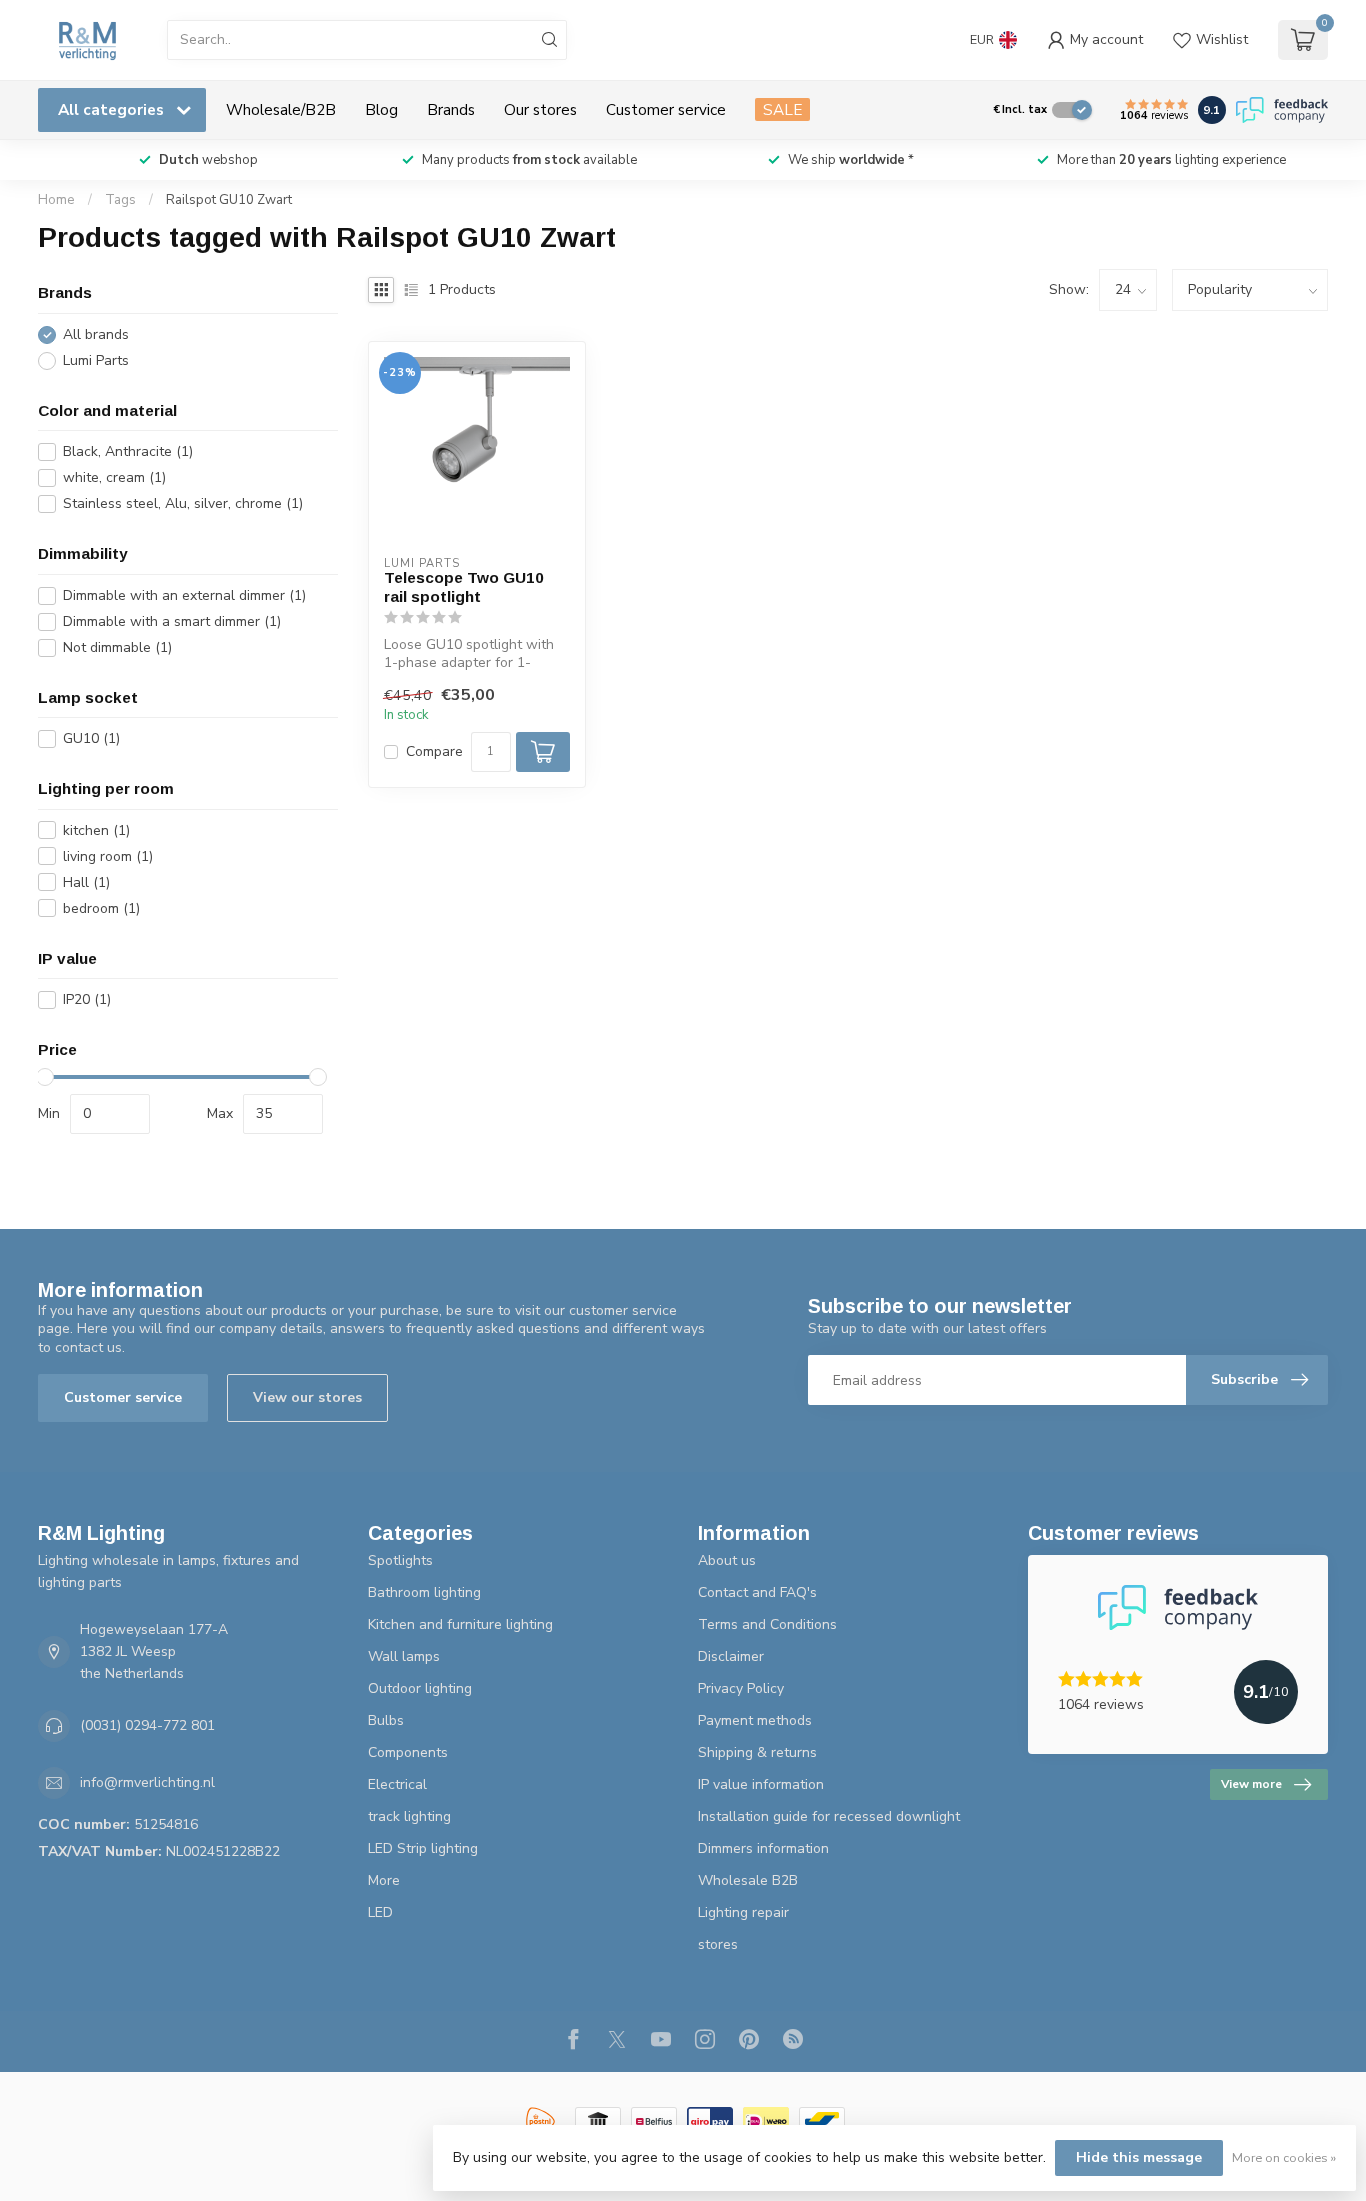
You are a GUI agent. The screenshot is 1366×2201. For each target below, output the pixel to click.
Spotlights (400, 1560)
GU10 (91, 738)
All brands (96, 334)
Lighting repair (743, 1912)
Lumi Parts (96, 360)
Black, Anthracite (128, 451)
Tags (120, 200)
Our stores (540, 109)
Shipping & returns (757, 1752)
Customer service (666, 109)
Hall (86, 882)
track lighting (409, 1816)
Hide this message (1139, 2157)
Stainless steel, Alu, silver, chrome (183, 503)
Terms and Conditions (767, 1624)
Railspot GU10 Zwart (229, 200)
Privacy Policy (741, 1688)
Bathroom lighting (424, 1592)
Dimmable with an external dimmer (184, 595)
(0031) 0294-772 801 (147, 1725)
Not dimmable (117, 647)
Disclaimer (731, 1656)
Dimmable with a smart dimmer (172, 621)
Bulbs (386, 1720)
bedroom (101, 908)
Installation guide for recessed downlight (829, 1816)
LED (380, 1912)
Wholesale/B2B (281, 109)
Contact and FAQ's (757, 1592)
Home (56, 200)
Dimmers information (763, 1848)
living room (108, 856)
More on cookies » (1284, 2157)
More (384, 1880)
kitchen (96, 830)
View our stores (307, 1397)
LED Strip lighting (423, 1848)
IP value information (761, 1784)
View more (1251, 1784)
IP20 (87, 999)
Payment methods (755, 1720)
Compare (434, 751)
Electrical (397, 1784)
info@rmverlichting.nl (147, 1782)
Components (408, 1752)
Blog (381, 109)
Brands (451, 109)
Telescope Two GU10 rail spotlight (464, 586)
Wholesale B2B (748, 1880)
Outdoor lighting (420, 1688)
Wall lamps (404, 1656)
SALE (782, 109)
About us (727, 1560)
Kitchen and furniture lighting (460, 1624)
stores (718, 1944)
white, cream (114, 477)
